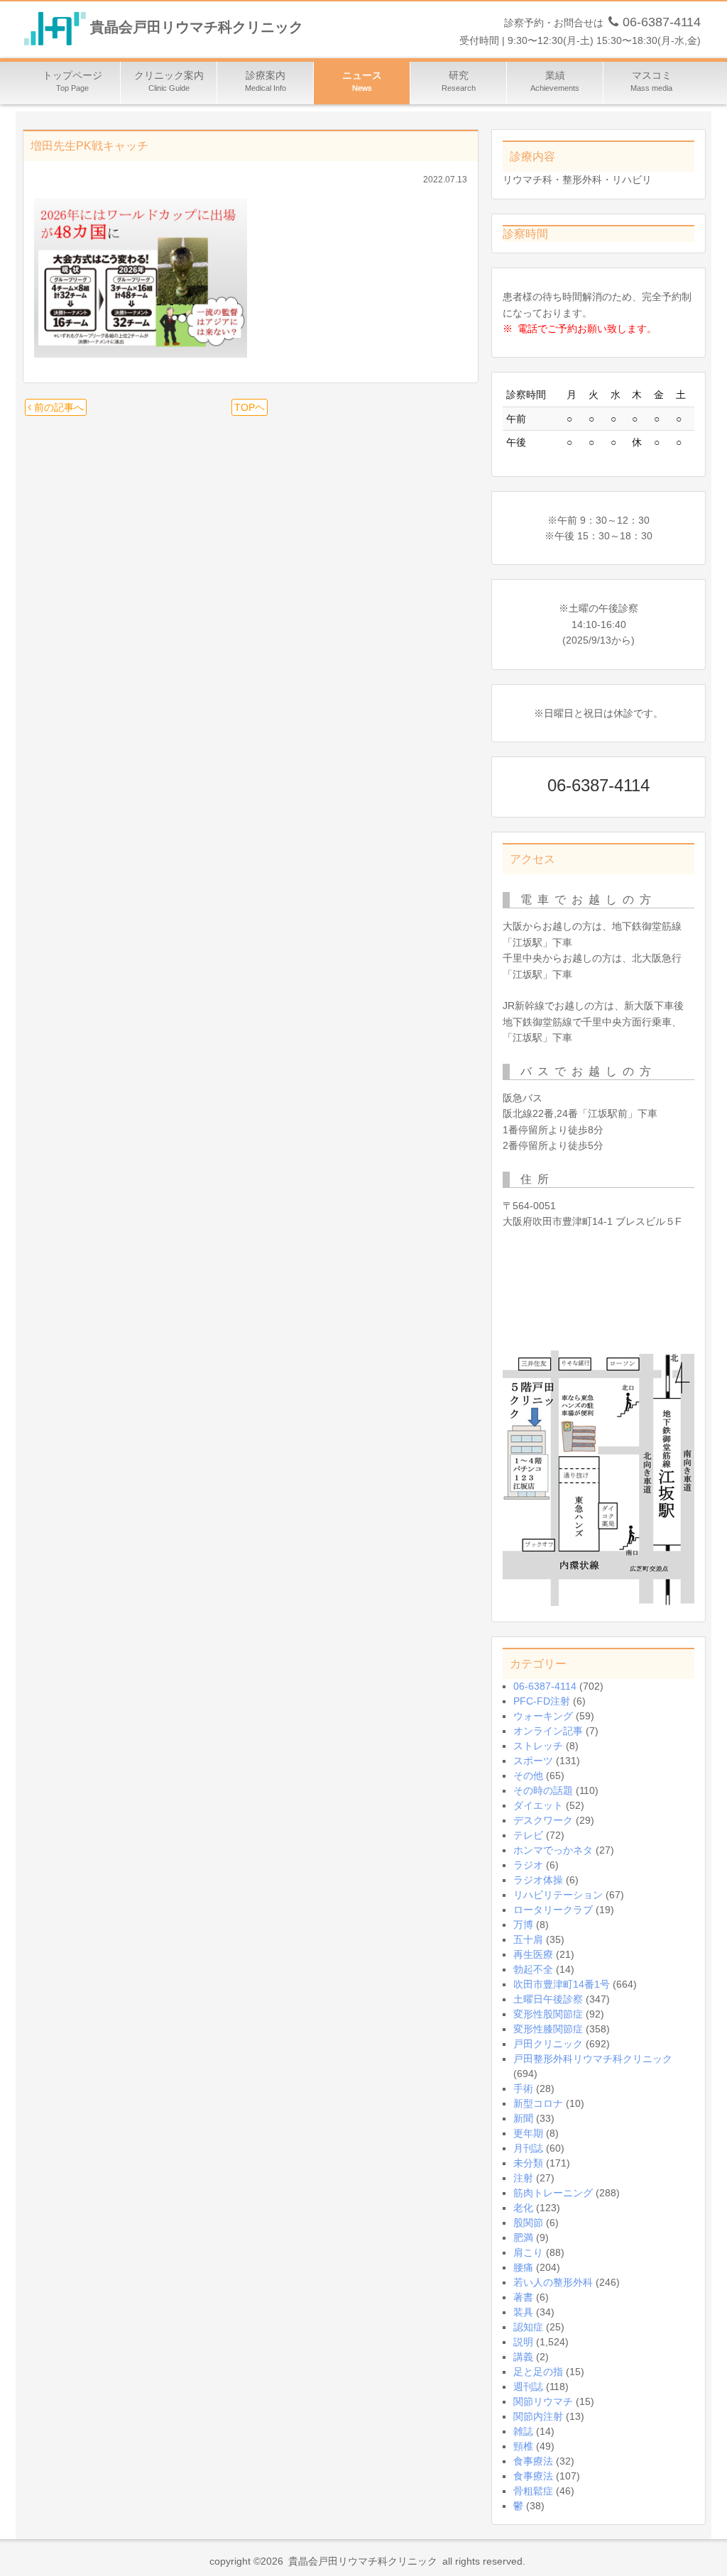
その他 (528, 1776)
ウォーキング (543, 1716)
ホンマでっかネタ (553, 1850)
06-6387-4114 (545, 1686)
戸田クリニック (548, 2044)
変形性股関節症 (548, 2014)
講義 (523, 2357)
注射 (523, 2178)
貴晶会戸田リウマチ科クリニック (197, 28)
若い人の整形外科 (553, 2282)
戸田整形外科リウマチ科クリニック (593, 2059)
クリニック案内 (169, 81)
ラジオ (528, 1865)
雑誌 (523, 2431)
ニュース (362, 81)
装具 (523, 2312)
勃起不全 (533, 1969)
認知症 (528, 2327)
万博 (523, 1925)
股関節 (528, 2223)
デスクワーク (543, 1820)
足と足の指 (538, 2372)
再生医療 (533, 1954)
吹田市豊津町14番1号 (562, 1984)
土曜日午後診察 (548, 1999)
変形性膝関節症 (548, 2029)
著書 (523, 2297)
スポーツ (533, 1761)
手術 (523, 2088)
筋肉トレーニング (553, 2193)
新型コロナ (538, 2103)
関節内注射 (538, 2416)
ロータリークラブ (553, 1910)
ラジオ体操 (538, 1880)
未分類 (528, 2163)
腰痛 (523, 2267)
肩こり (528, 2252)
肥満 (523, 2238)
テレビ (528, 1835)
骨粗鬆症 (533, 2491)
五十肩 (528, 1939)
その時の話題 (543, 1790)
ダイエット (538, 1805)
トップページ (72, 81)
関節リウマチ (543, 2401)
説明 (523, 2342)
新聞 (523, 2118)
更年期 (528, 2133)
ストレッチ (538, 1746)
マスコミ (651, 81)
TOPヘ (250, 407)
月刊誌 (528, 2148)
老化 (523, 2208)
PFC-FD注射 (542, 1701)
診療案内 (266, 81)
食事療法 (533, 2461)
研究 (459, 81)
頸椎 (523, 2446)
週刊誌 (528, 2387)
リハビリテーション (558, 1895)
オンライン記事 (548, 1731)
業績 (555, 81)
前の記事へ (58, 407)
